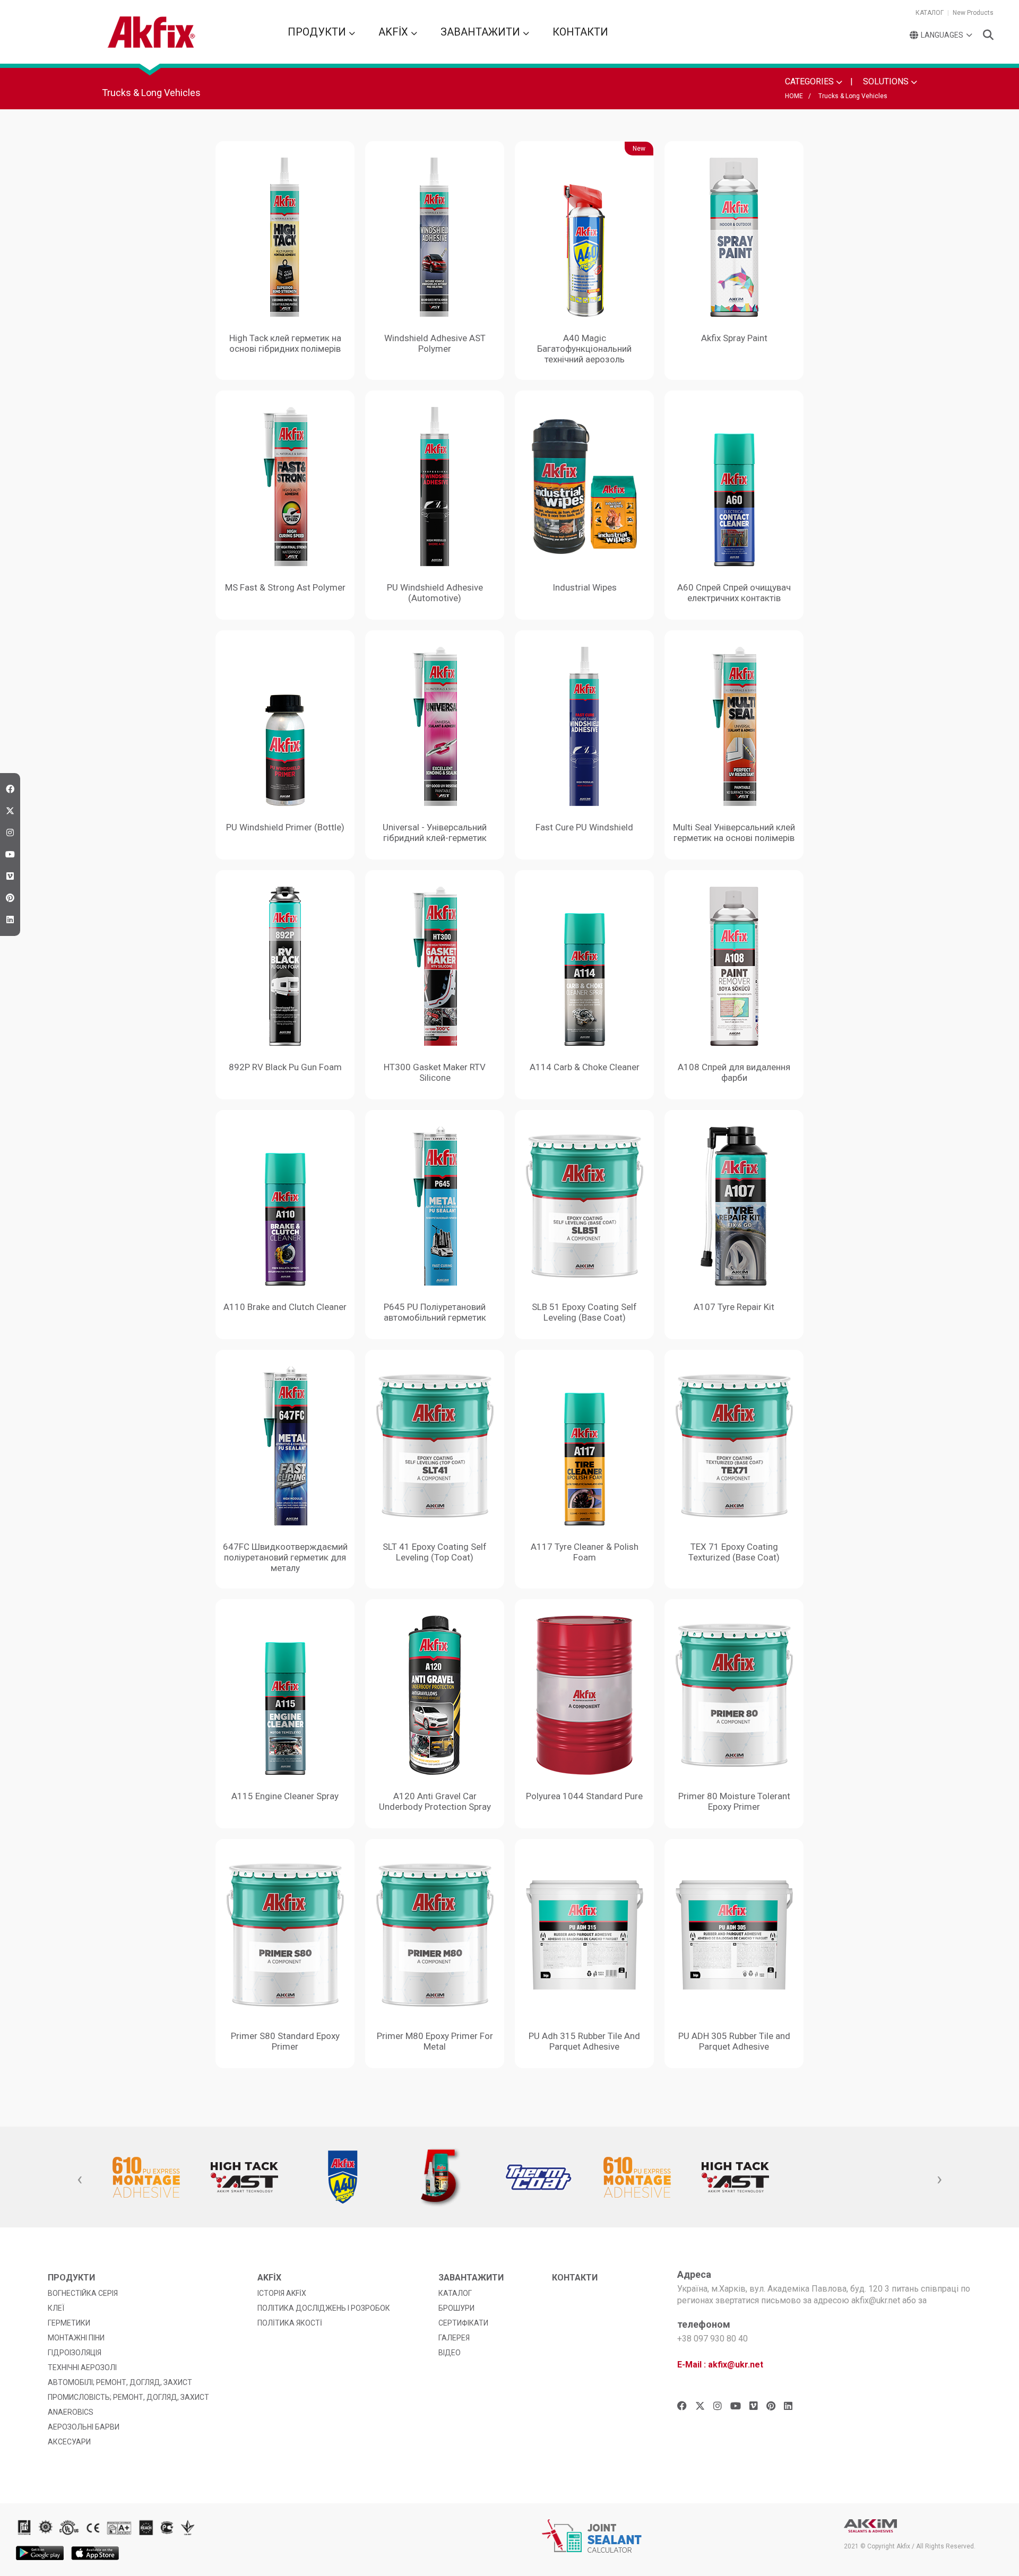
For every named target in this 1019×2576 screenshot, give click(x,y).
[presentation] (80, 2180)
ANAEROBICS (71, 2412)
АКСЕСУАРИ (69, 2442)
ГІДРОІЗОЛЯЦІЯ (75, 2353)
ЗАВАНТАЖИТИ (482, 32)
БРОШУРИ (456, 2308)
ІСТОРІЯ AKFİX (282, 2293)
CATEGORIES (810, 81)
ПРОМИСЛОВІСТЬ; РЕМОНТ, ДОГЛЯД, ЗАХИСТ (128, 2397)
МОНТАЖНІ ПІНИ (76, 2338)
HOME (794, 96)
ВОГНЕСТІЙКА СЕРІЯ (83, 2293)
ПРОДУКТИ (318, 32)
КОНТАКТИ (580, 32)
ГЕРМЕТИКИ (69, 2323)
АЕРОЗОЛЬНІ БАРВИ (84, 2427)
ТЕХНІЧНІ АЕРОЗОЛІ (82, 2367)
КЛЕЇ (56, 2308)
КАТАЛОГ (930, 13)
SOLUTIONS (887, 81)
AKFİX (395, 32)
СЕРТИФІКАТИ (463, 2323)
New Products (973, 13)
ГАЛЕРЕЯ (454, 2338)
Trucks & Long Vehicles (853, 96)
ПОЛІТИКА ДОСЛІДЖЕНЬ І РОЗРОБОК (324, 2308)
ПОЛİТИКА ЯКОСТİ (290, 2323)
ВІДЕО (450, 2353)
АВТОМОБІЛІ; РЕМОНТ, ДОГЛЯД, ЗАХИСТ (120, 2382)
